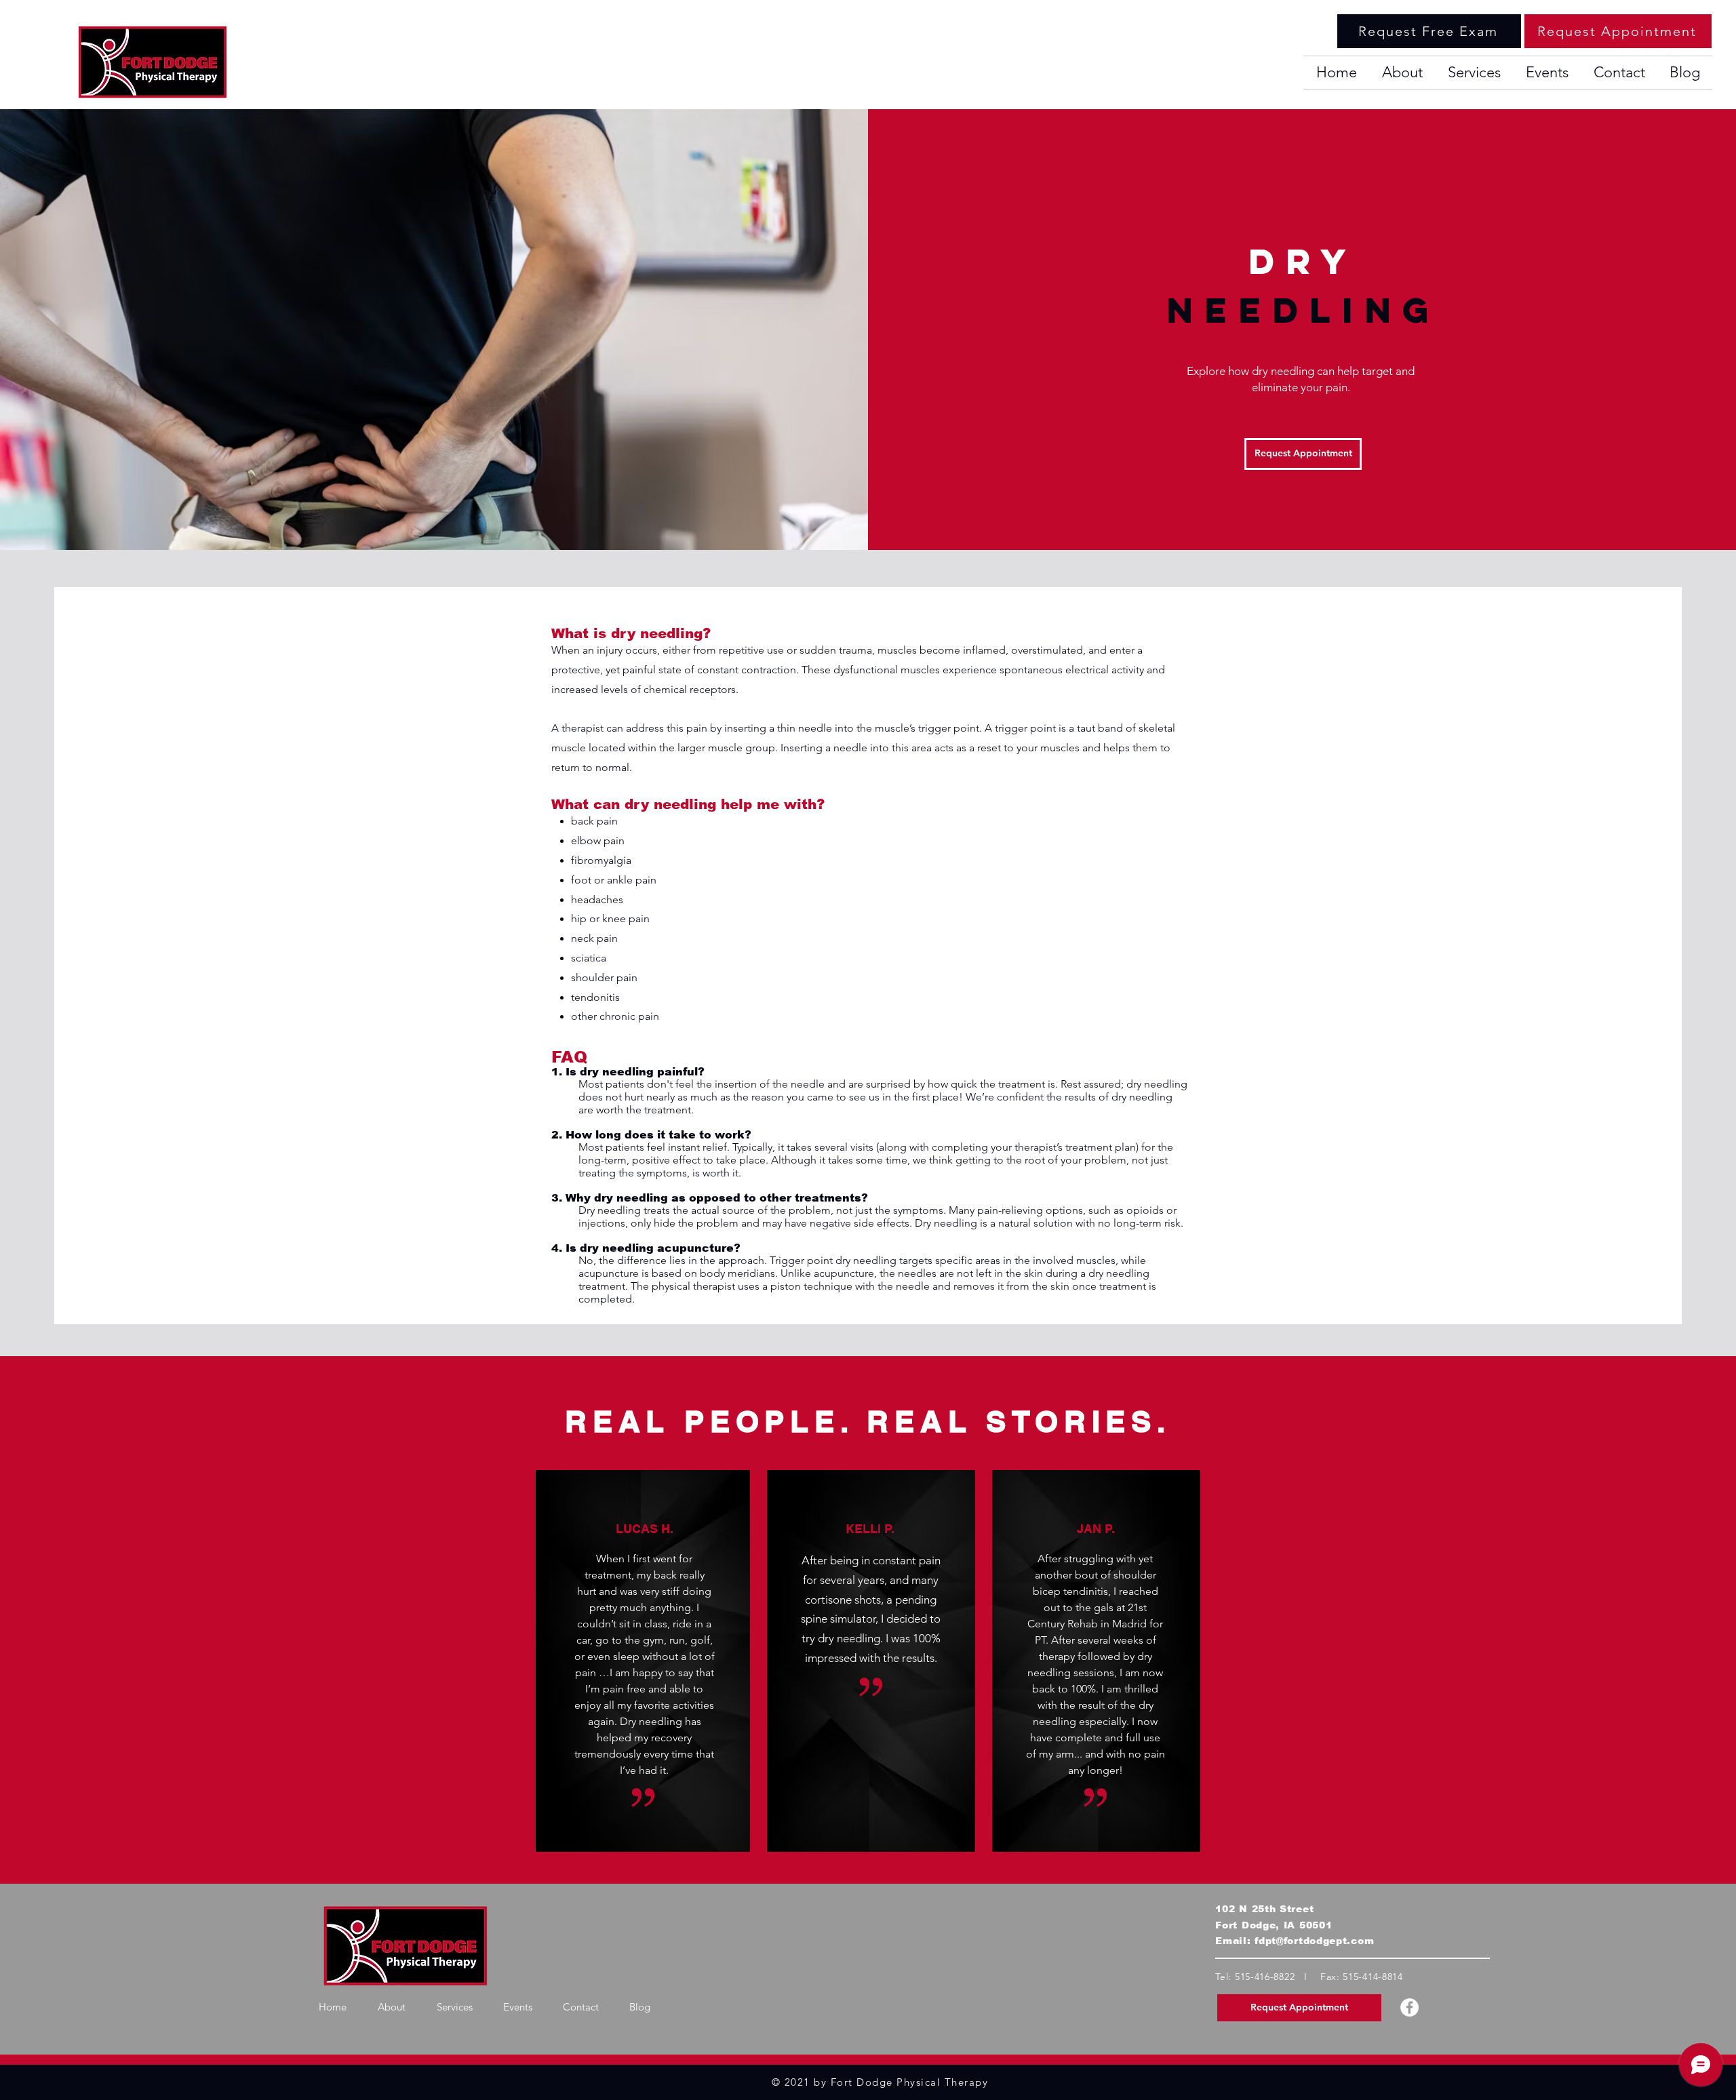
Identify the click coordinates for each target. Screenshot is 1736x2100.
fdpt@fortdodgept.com (1314, 1941)
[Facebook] (1409, 2007)
